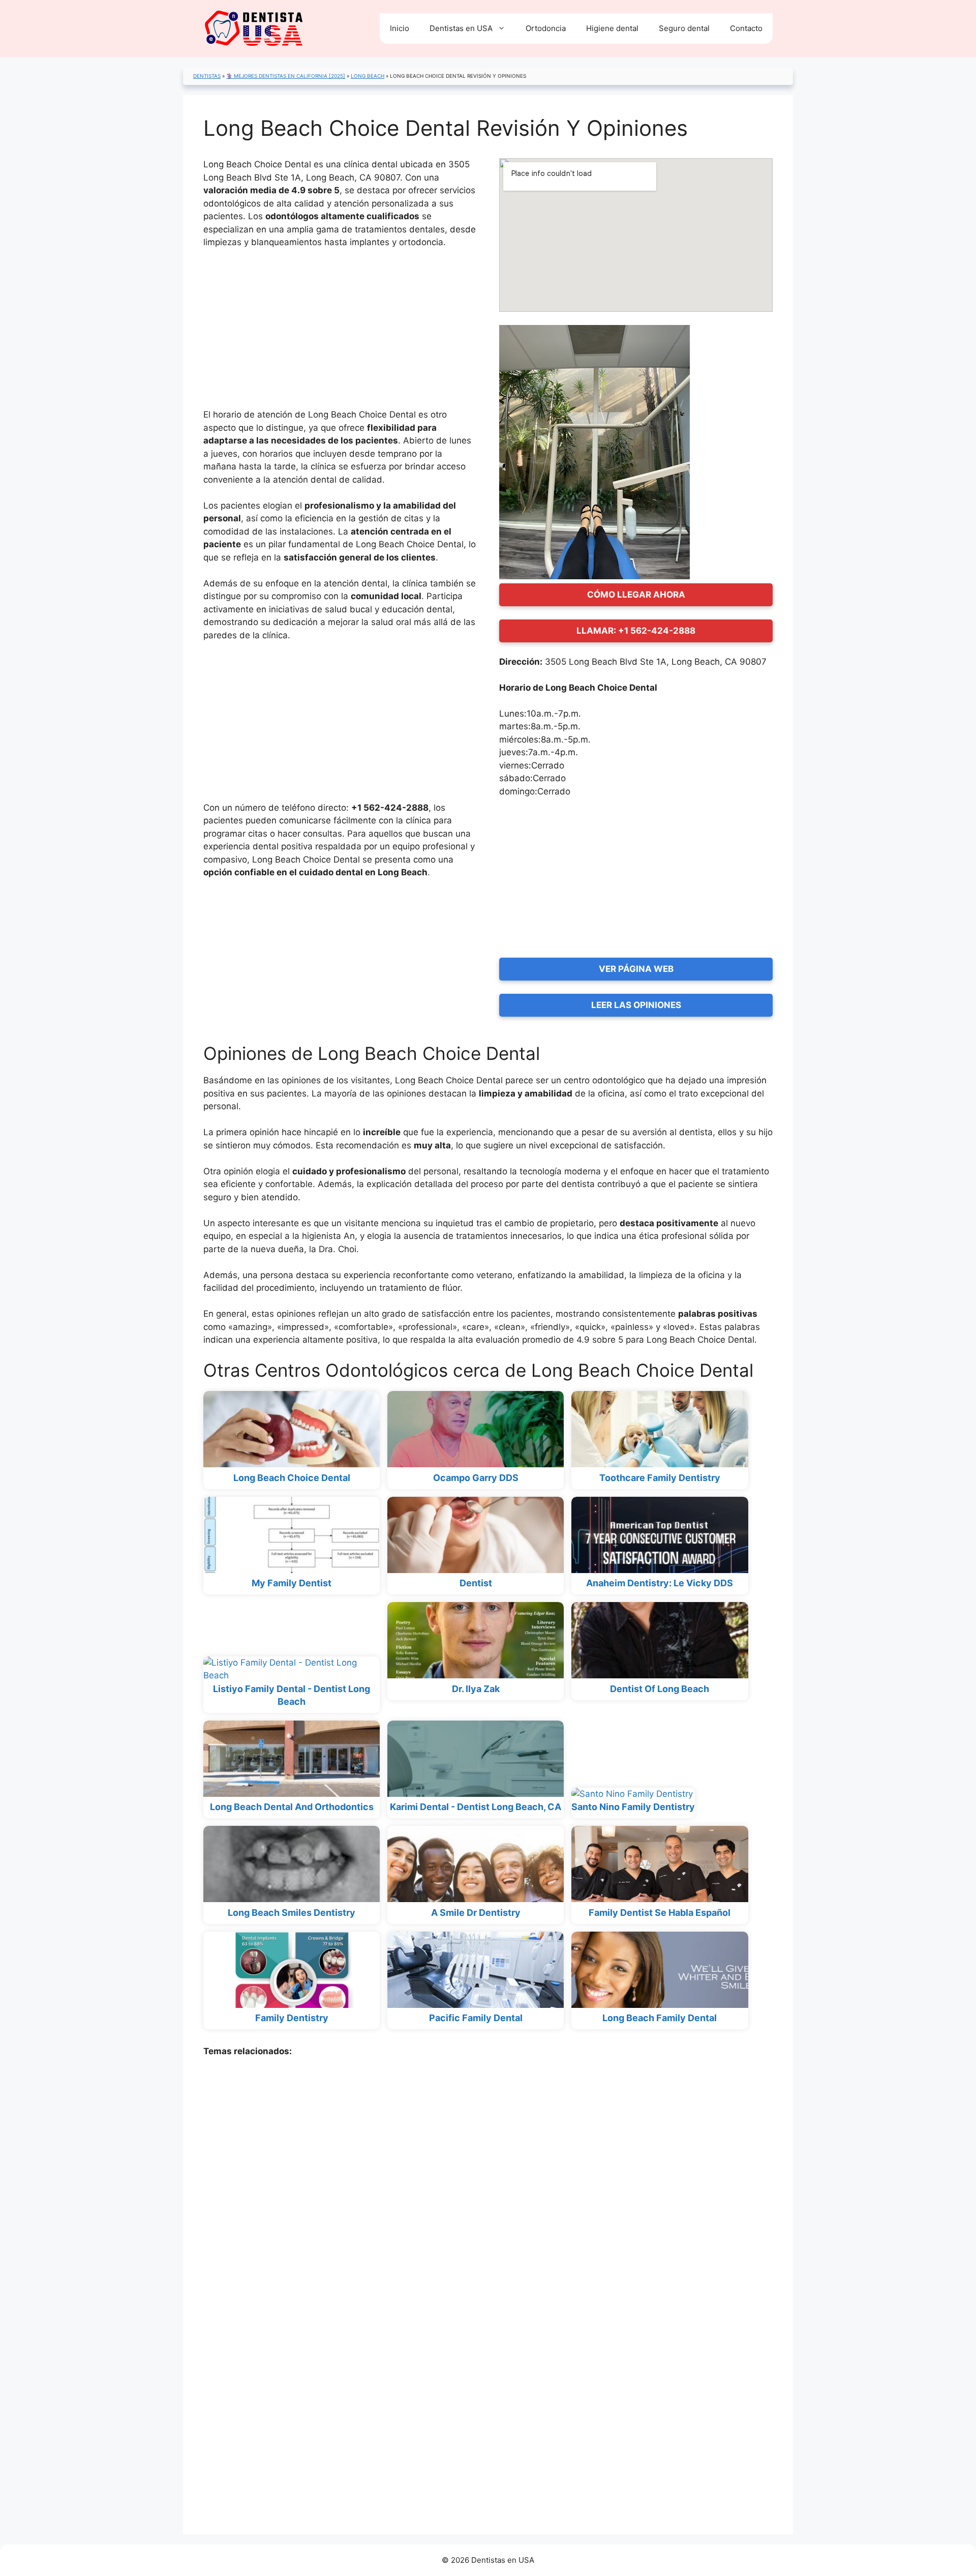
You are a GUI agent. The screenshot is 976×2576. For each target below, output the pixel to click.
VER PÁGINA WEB (636, 969)
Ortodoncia (546, 28)
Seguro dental (684, 28)
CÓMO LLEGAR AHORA (636, 595)
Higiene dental (612, 28)
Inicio (400, 28)
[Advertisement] (340, 333)
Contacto (746, 28)
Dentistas (207, 76)
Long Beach (368, 76)
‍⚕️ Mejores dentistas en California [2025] (286, 76)
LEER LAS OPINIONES (636, 1005)
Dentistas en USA (461, 28)
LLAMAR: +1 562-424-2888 (636, 631)
